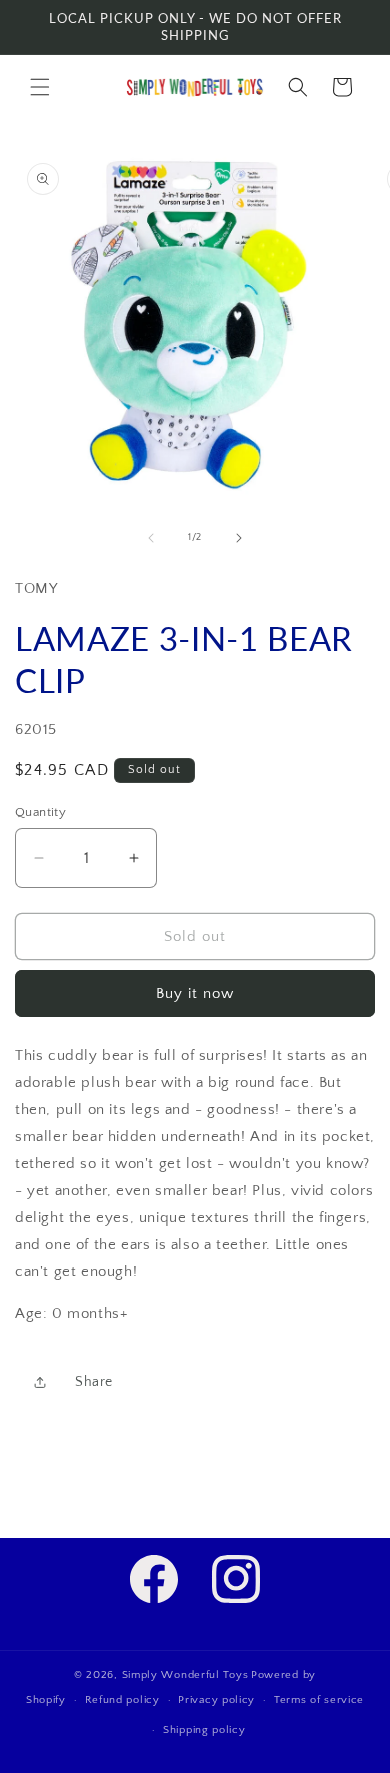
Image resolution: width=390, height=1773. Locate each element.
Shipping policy (204, 1730)
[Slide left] (151, 538)
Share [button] (94, 1382)
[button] (40, 87)
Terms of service (319, 1700)
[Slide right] (239, 538)
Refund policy (122, 1700)
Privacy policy (216, 1700)
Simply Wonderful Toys (185, 1675)
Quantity (40, 812)
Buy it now (195, 993)
